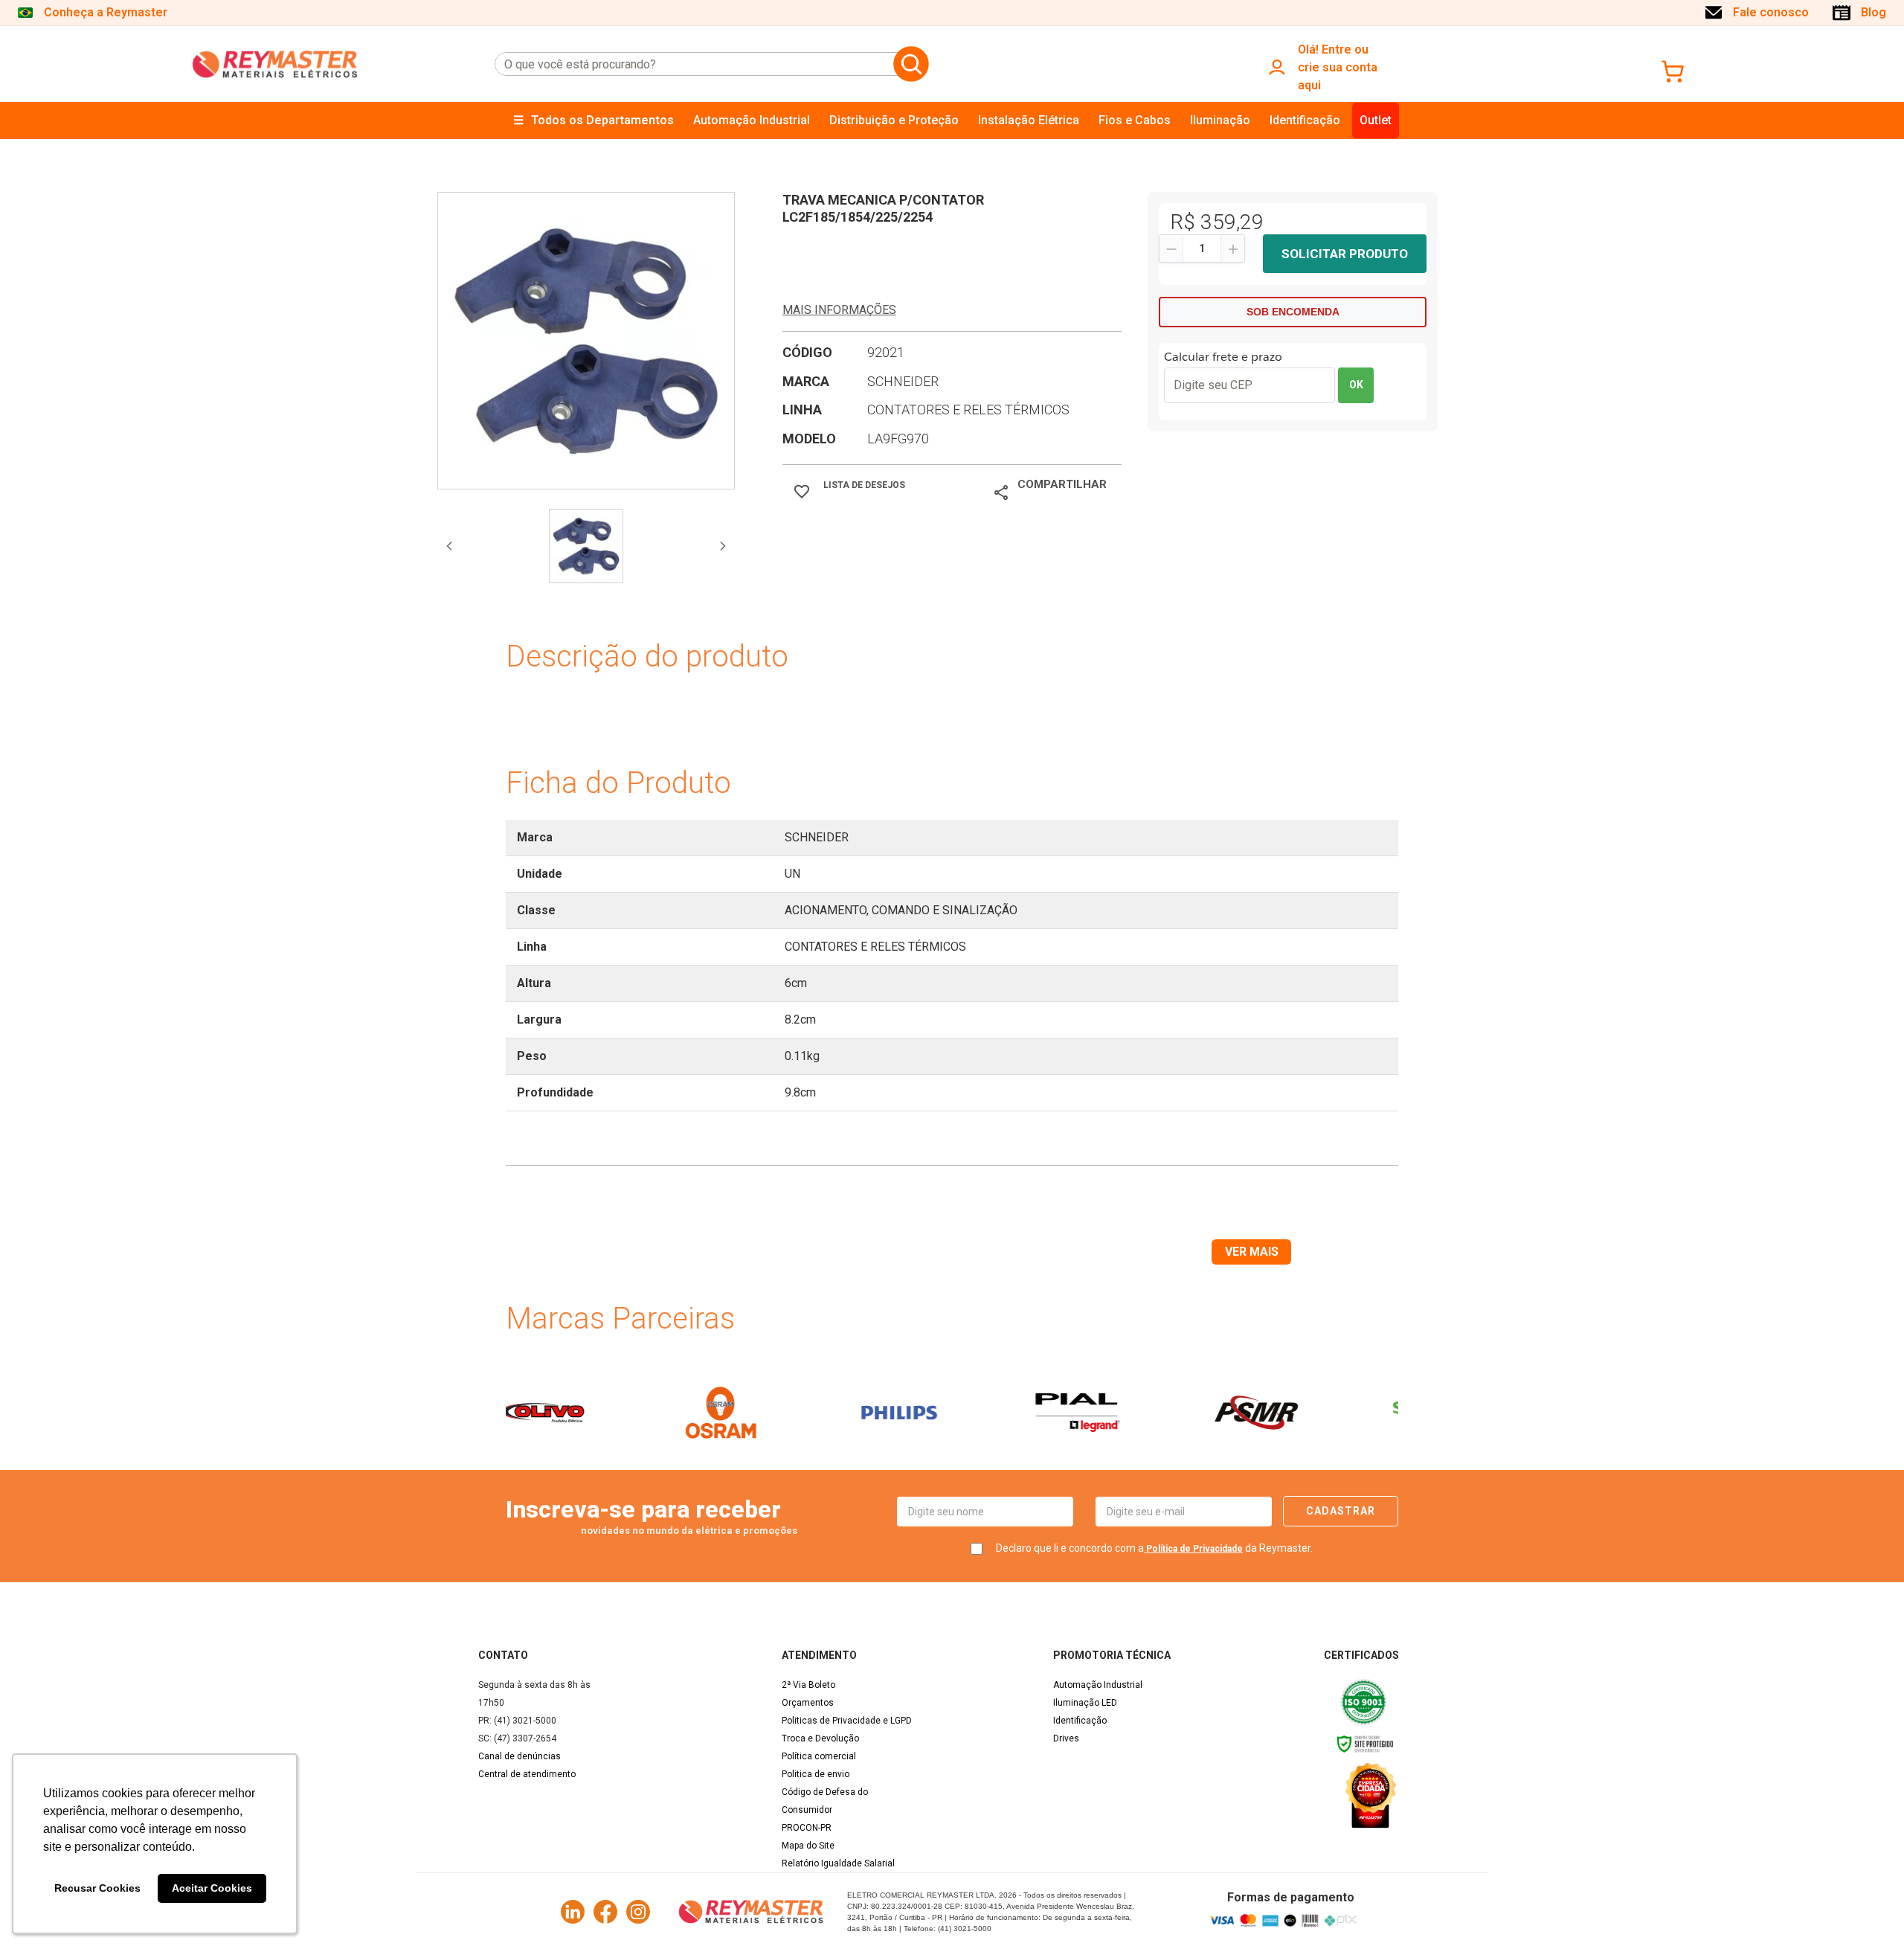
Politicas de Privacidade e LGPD (847, 1721)
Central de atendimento (527, 1774)
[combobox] (691, 64)
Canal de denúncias (520, 1756)
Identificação (1080, 1721)
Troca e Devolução (820, 1738)
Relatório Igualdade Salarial (838, 1863)
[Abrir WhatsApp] (1867, 1908)
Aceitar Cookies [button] (212, 1888)
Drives (1066, 1738)
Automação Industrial (1098, 1685)
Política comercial (819, 1756)
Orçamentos (808, 1703)
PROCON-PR (807, 1828)
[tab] (586, 546)
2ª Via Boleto (808, 1685)
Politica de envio (816, 1774)
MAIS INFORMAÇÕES (839, 310)
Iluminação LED (1085, 1703)
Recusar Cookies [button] (97, 1888)
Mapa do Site (808, 1846)
